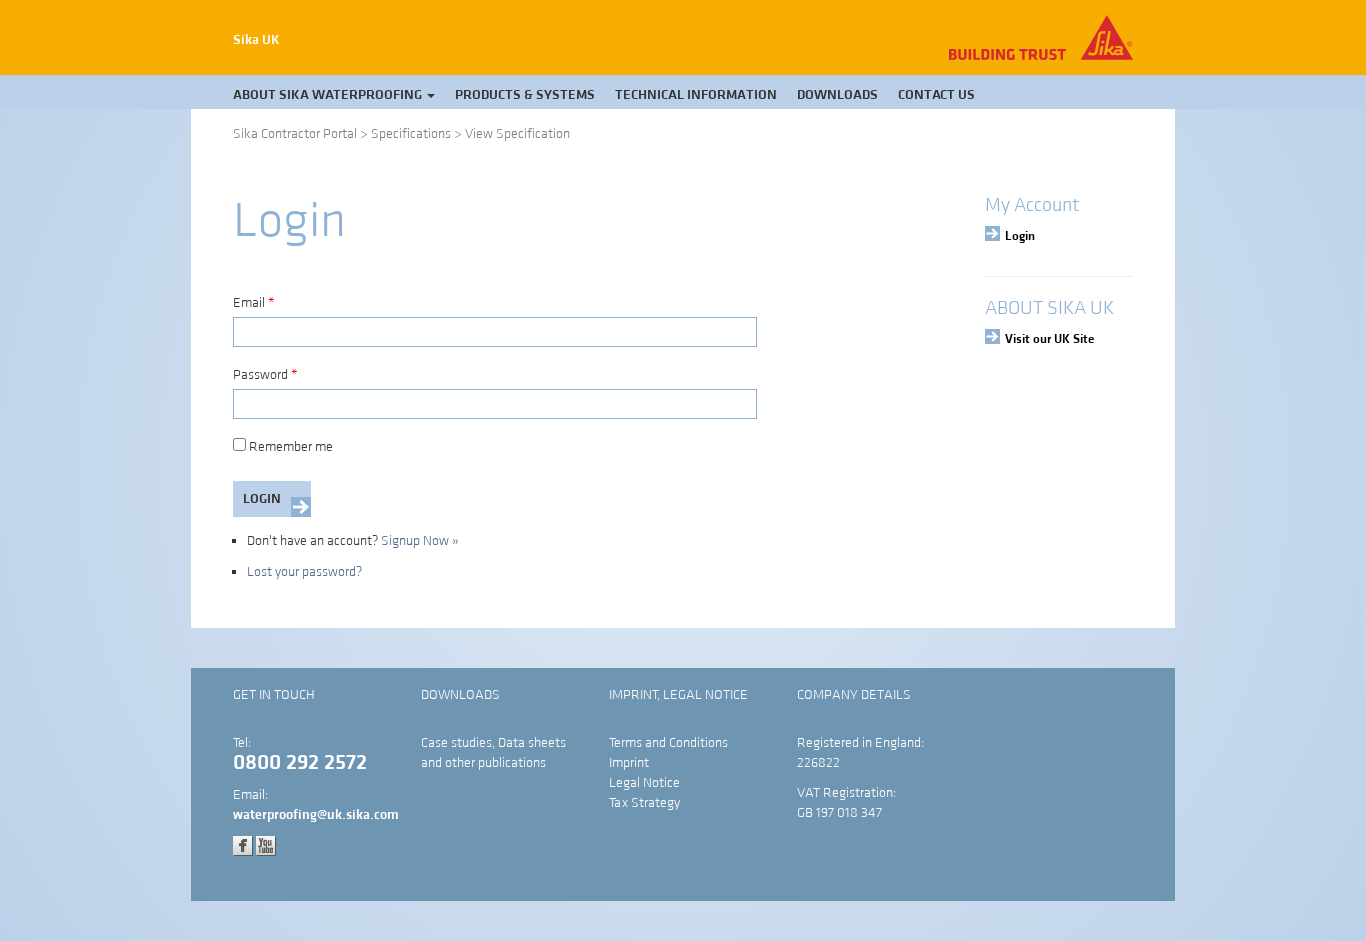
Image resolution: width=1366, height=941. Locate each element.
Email (254, 303)
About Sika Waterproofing (329, 95)
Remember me (291, 447)
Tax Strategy (644, 803)
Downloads (837, 95)
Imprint (629, 763)
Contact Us (936, 95)
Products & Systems (525, 95)
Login (1020, 236)
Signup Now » (420, 541)
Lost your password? (304, 572)
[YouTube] (266, 845)
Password (265, 375)
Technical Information (696, 95)
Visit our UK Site (1049, 339)
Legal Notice (644, 783)
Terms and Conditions (668, 743)
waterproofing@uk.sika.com (316, 815)
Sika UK (256, 40)
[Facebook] (243, 845)
